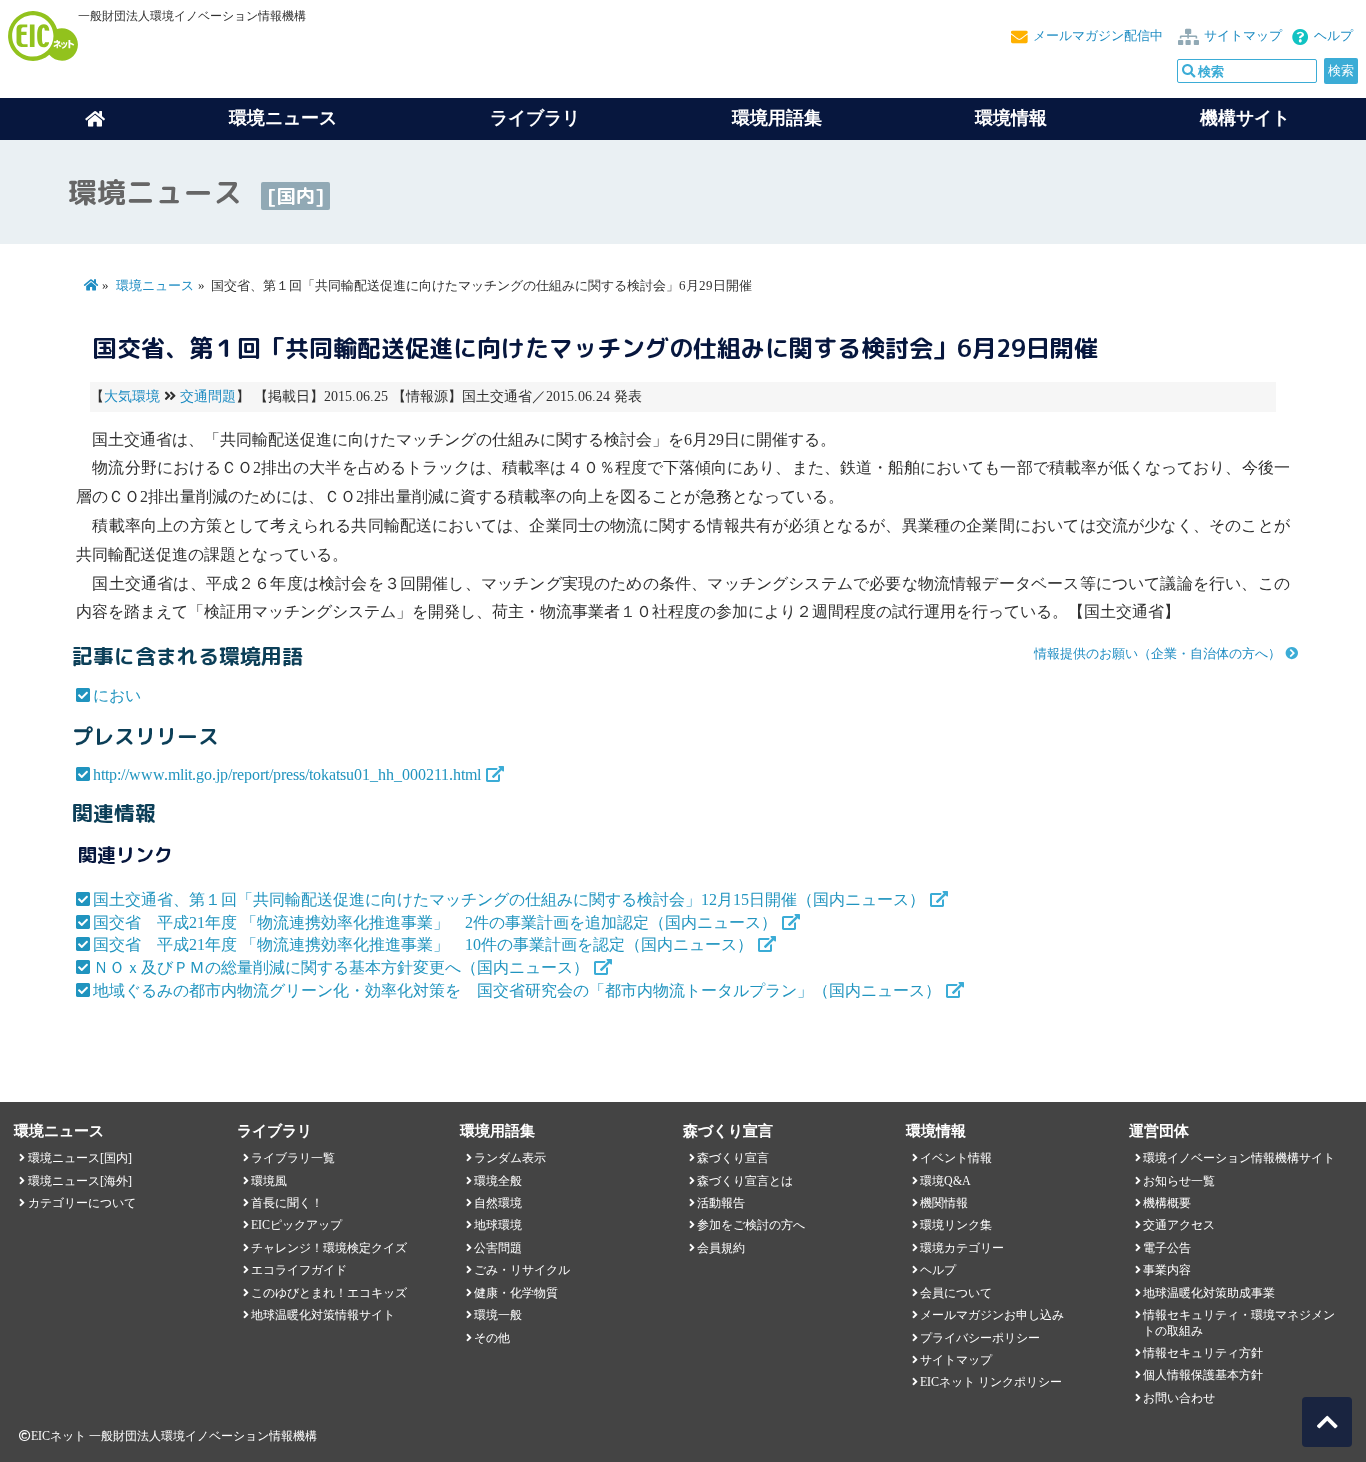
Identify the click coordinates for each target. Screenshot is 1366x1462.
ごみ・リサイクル (522, 1270)
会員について (956, 1293)
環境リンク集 (956, 1225)
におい (117, 695)
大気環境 (132, 396)
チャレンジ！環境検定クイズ (329, 1248)
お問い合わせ (1179, 1398)
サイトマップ (1243, 36)
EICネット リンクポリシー (991, 1382)
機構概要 (1167, 1203)
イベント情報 (956, 1158)
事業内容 (1167, 1270)
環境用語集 (777, 118)
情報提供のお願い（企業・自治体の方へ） (1157, 654)
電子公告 (1167, 1248)
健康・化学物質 (516, 1293)
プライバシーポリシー (980, 1338)
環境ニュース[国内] (80, 1158)
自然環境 (498, 1203)
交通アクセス (1179, 1225)
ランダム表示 (510, 1158)
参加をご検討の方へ (751, 1225)
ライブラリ (535, 118)
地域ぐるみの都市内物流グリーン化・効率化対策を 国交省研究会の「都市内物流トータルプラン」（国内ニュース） (517, 990)
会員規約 (721, 1248)
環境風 (269, 1181)
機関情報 (944, 1203)
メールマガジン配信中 (1098, 36)
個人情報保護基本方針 (1203, 1375)
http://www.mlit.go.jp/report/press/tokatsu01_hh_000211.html (287, 774)
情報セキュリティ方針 (1203, 1353)
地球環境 (498, 1225)
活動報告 (721, 1203)
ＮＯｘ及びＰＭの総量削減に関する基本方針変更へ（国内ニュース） (341, 967)
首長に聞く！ (287, 1203)
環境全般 (498, 1181)
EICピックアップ (296, 1225)
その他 (492, 1338)
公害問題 (498, 1248)
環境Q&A (945, 1181)
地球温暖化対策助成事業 (1209, 1293)
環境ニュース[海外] (80, 1181)
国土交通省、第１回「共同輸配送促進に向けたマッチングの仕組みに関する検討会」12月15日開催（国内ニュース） (509, 899)
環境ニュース (155, 286)
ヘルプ (1333, 36)
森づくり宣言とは (745, 1181)
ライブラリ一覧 (293, 1158)
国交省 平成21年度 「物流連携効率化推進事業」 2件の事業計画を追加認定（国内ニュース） (435, 922)
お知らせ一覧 (1179, 1181)
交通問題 (208, 396)
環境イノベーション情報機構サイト (1239, 1158)
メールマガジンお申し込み (992, 1315)
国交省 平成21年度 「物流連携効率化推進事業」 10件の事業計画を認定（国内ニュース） (423, 944)
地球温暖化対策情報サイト (323, 1315)
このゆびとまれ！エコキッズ (329, 1293)
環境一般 (498, 1315)
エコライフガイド (299, 1270)
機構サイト (1245, 118)
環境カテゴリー (962, 1248)
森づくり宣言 (733, 1158)
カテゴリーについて (82, 1203)
